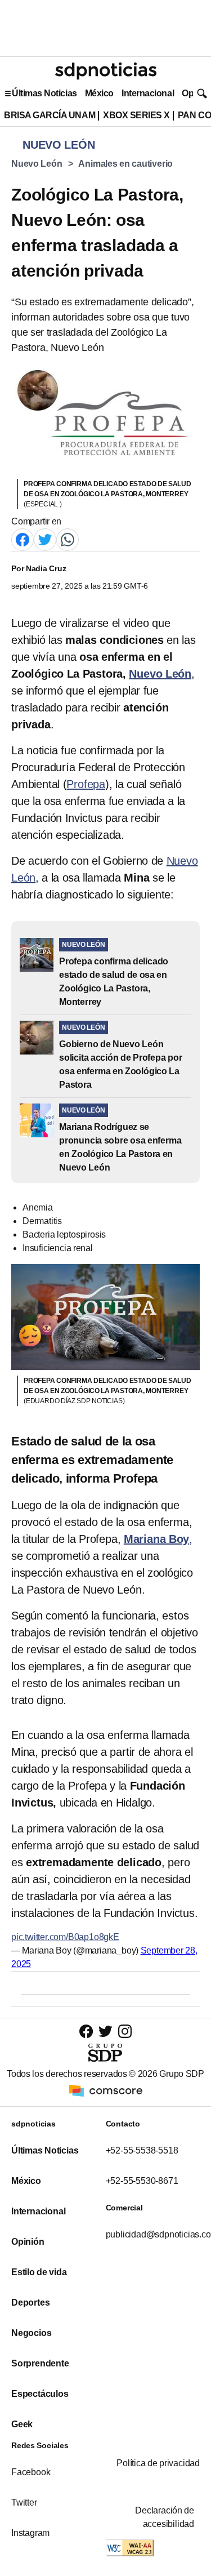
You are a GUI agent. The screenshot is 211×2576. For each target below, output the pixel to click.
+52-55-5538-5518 (142, 2150)
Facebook (31, 2472)
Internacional (148, 93)
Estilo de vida (39, 2272)
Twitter (24, 2502)
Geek (22, 2424)
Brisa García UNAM (50, 115)
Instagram (30, 2533)
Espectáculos (40, 2394)
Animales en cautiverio (125, 164)
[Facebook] (23, 539)
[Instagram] (125, 2031)
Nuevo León (37, 164)
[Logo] (106, 71)
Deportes (30, 2303)
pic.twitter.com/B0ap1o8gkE (65, 1937)
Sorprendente (40, 2363)
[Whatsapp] (68, 539)
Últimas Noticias (44, 93)
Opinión (28, 2242)
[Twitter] (45, 539)
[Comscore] (106, 2090)
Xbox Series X (136, 115)
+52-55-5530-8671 (142, 2181)
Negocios (31, 2333)
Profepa (86, 784)
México (99, 93)
